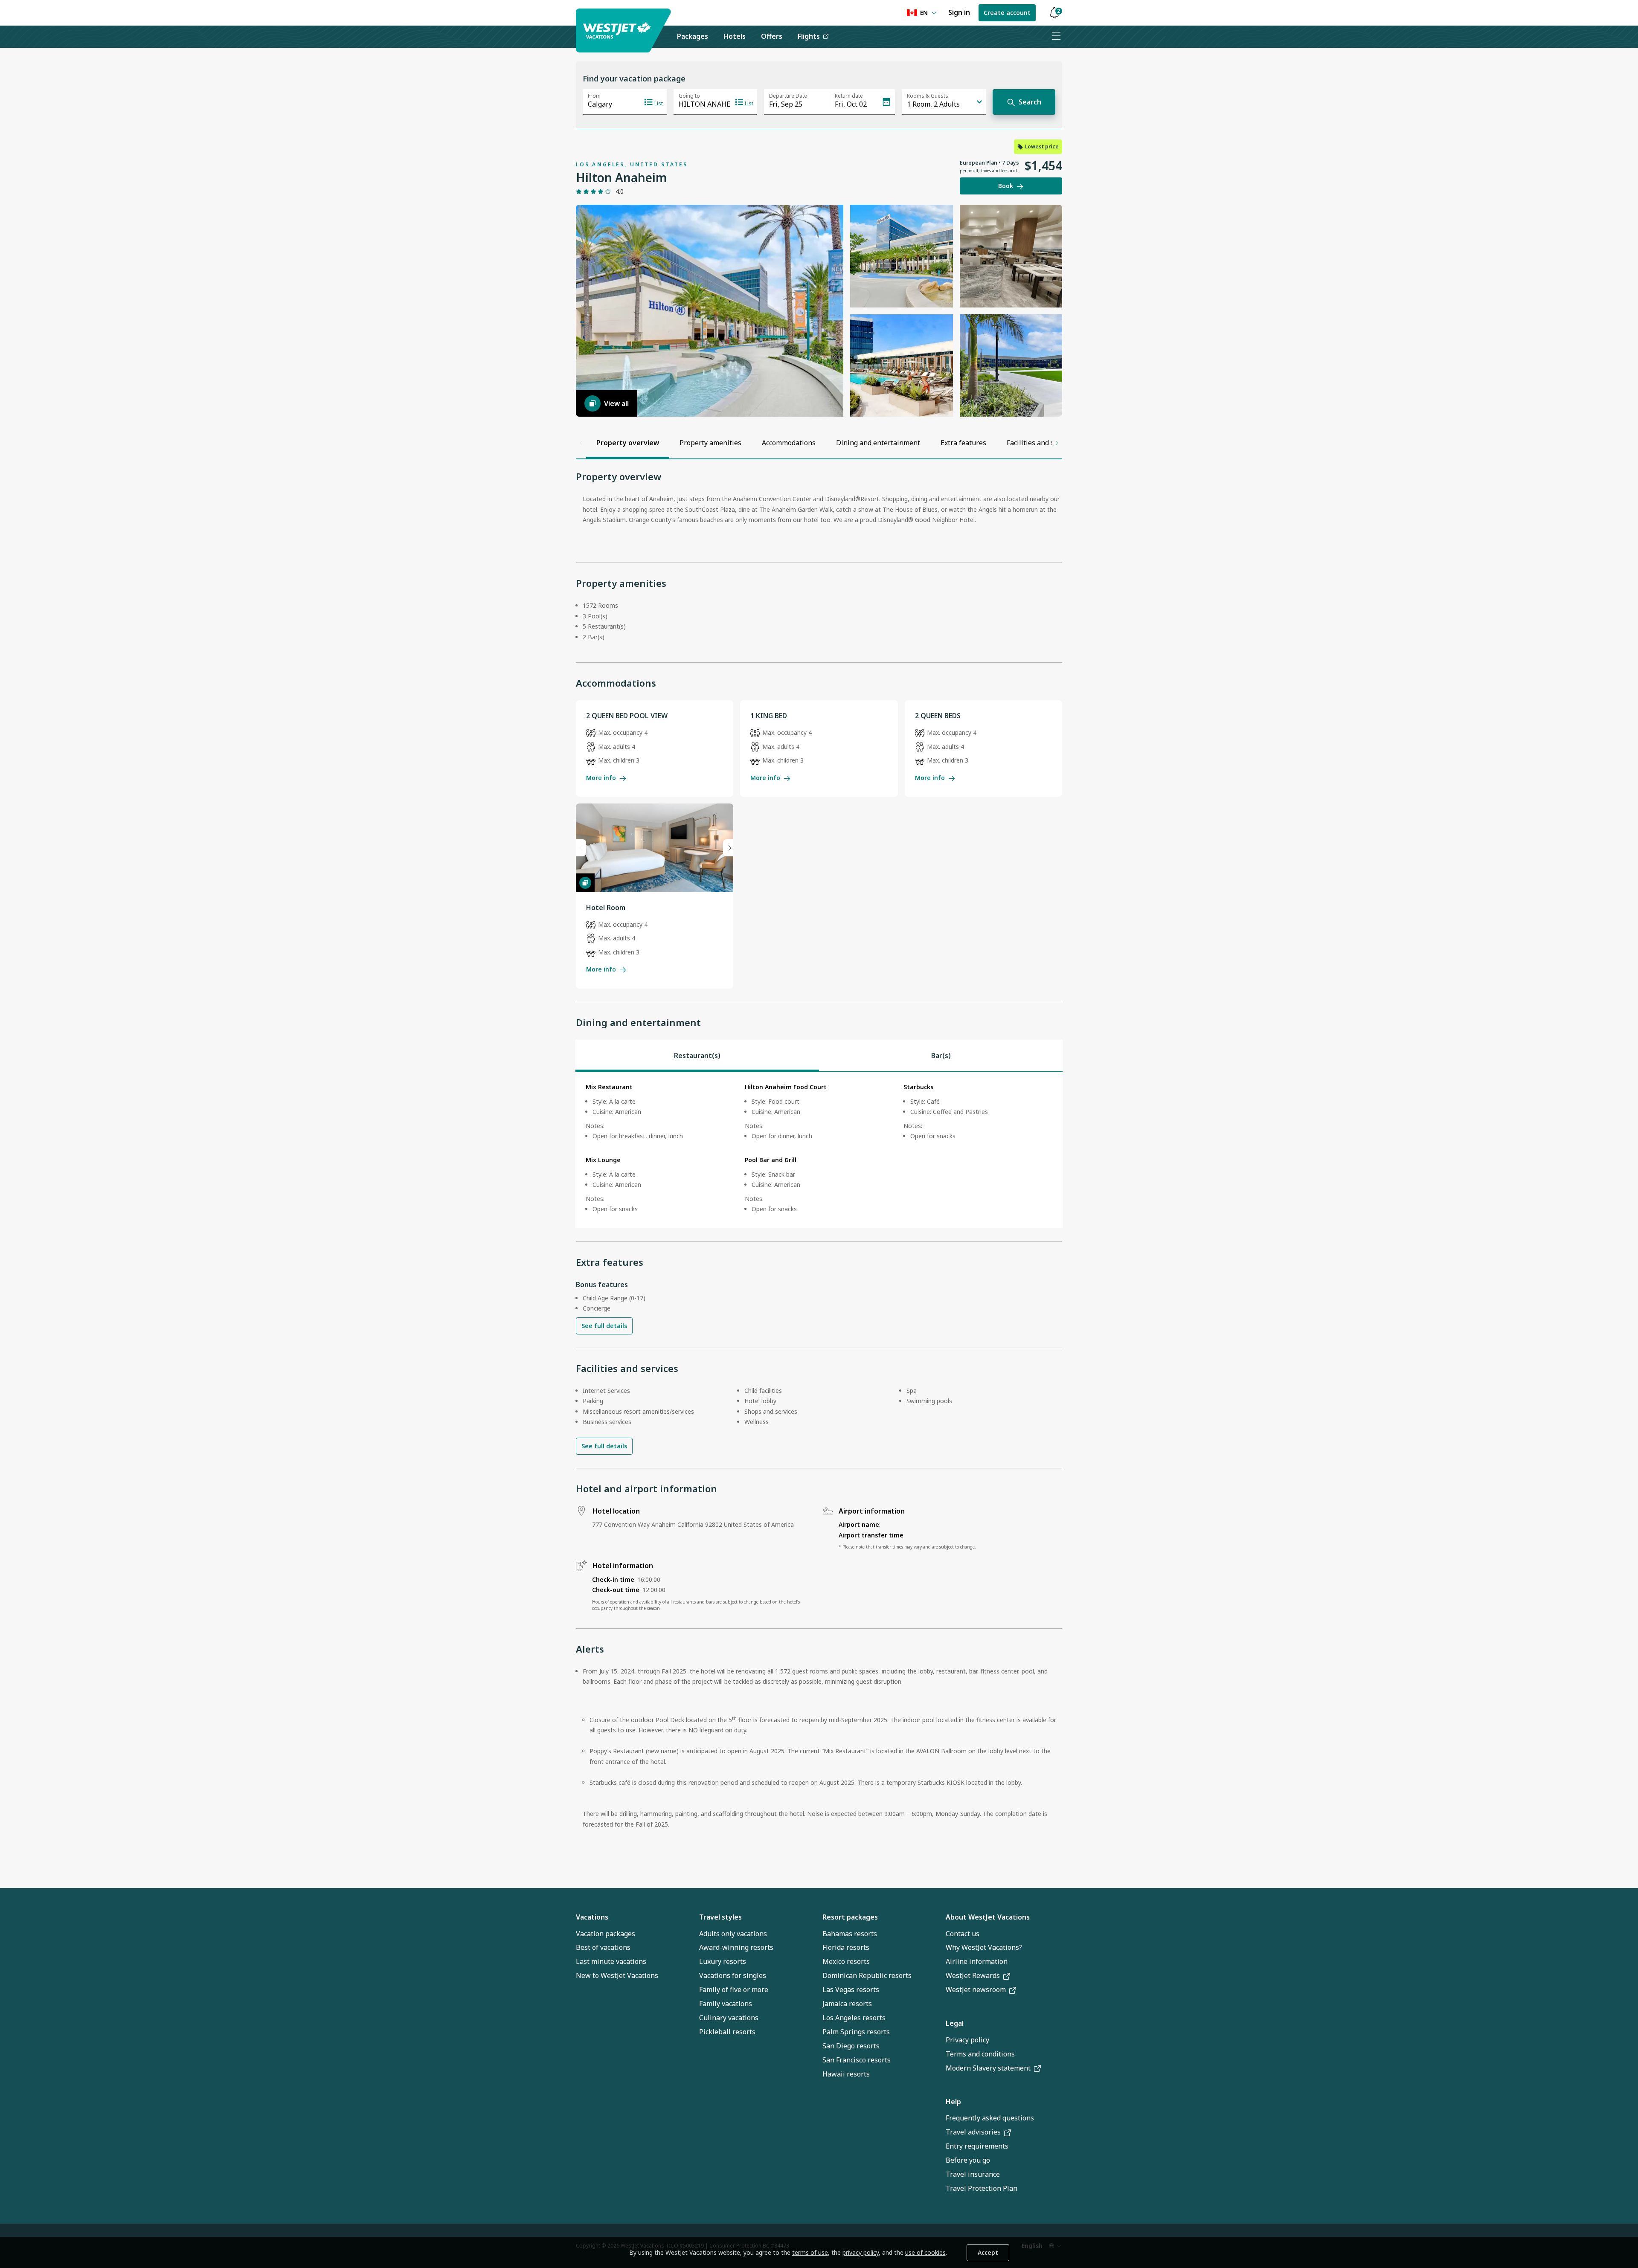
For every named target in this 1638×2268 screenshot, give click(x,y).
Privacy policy (967, 2040)
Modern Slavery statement (988, 2068)
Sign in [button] (959, 12)
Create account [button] (1007, 13)
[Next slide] (728, 848)
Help (953, 2102)
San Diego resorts (851, 2046)
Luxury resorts (723, 1961)
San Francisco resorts (857, 2060)
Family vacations (726, 2004)
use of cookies (925, 2252)
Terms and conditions (980, 2054)
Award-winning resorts (736, 1947)
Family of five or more (734, 1990)
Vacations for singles (733, 1975)
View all (616, 403)
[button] (1054, 13)
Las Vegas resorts (851, 1990)
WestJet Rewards (973, 1975)
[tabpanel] (819, 1150)
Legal (955, 2023)
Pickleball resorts (727, 2032)
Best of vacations (603, 1947)
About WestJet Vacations (988, 1917)
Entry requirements (977, 2146)
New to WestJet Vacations (617, 1975)
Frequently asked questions (990, 2118)
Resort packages (850, 1917)
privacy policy (861, 2252)
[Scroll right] (1057, 443)
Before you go (968, 2160)
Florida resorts (846, 1947)
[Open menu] (1056, 37)
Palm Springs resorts (856, 2032)
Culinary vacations (729, 2018)
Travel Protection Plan (982, 2188)
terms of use (810, 2252)
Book (1006, 186)
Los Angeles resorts (854, 2018)
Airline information (977, 1961)
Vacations (592, 1917)
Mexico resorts (846, 1961)
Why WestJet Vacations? (984, 1947)
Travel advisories (973, 2132)
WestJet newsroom (976, 1990)
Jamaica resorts (847, 2004)
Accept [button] (988, 2252)
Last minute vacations (611, 1961)
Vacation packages (606, 1934)
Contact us (963, 1934)
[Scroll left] (581, 443)
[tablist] (819, 1056)
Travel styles (720, 1917)
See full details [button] (604, 1326)
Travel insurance (973, 2174)
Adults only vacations (733, 1934)
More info (601, 778)
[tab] (697, 1056)
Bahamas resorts (850, 1934)
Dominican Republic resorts (867, 1975)
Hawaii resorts (846, 2074)
